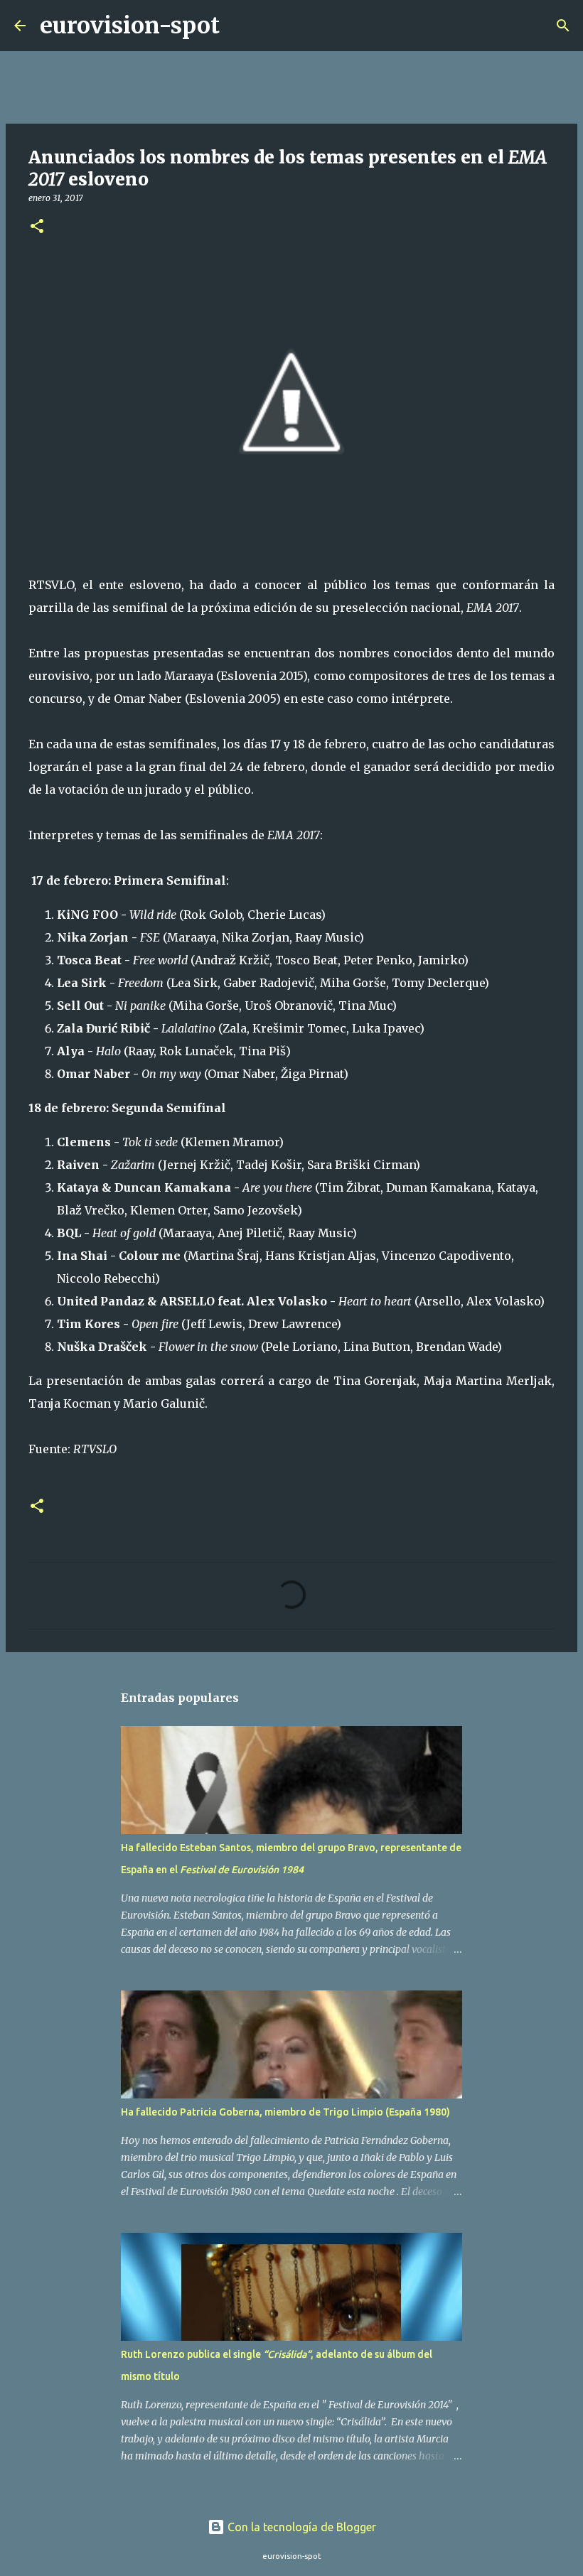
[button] (37, 227)
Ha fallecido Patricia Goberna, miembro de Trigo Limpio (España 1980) (285, 2112)
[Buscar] (240, 26)
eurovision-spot (130, 26)
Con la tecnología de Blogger (300, 2527)
